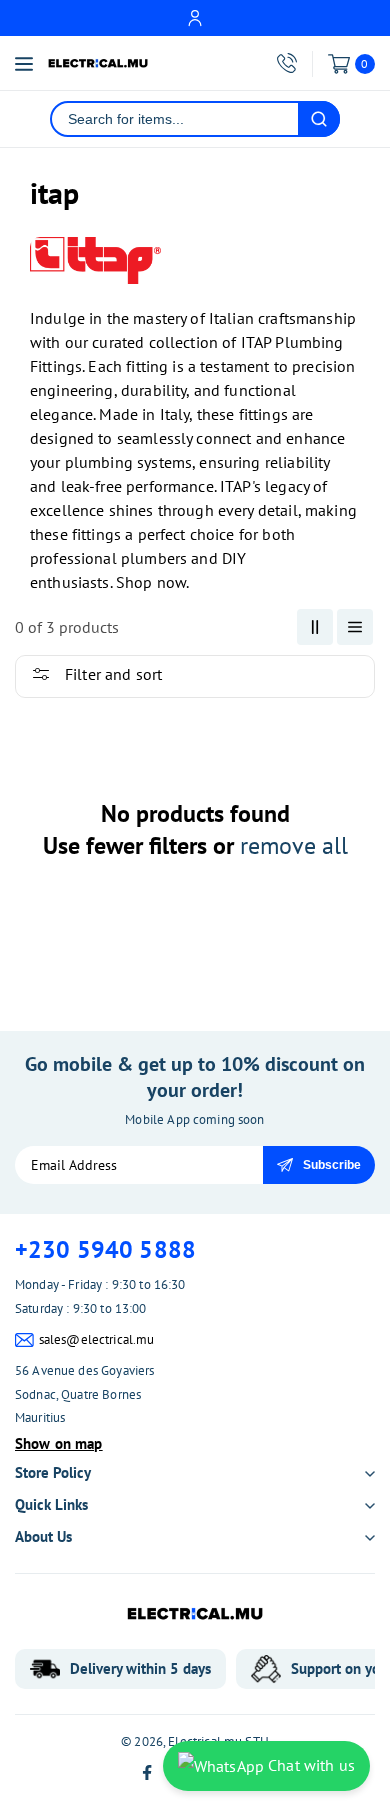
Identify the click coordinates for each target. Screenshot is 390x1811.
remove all (294, 845)
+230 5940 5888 (105, 1249)
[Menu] (24, 64)
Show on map (59, 1443)
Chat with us (309, 1765)
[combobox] (175, 119)
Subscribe (332, 1165)
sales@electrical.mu (97, 1339)
